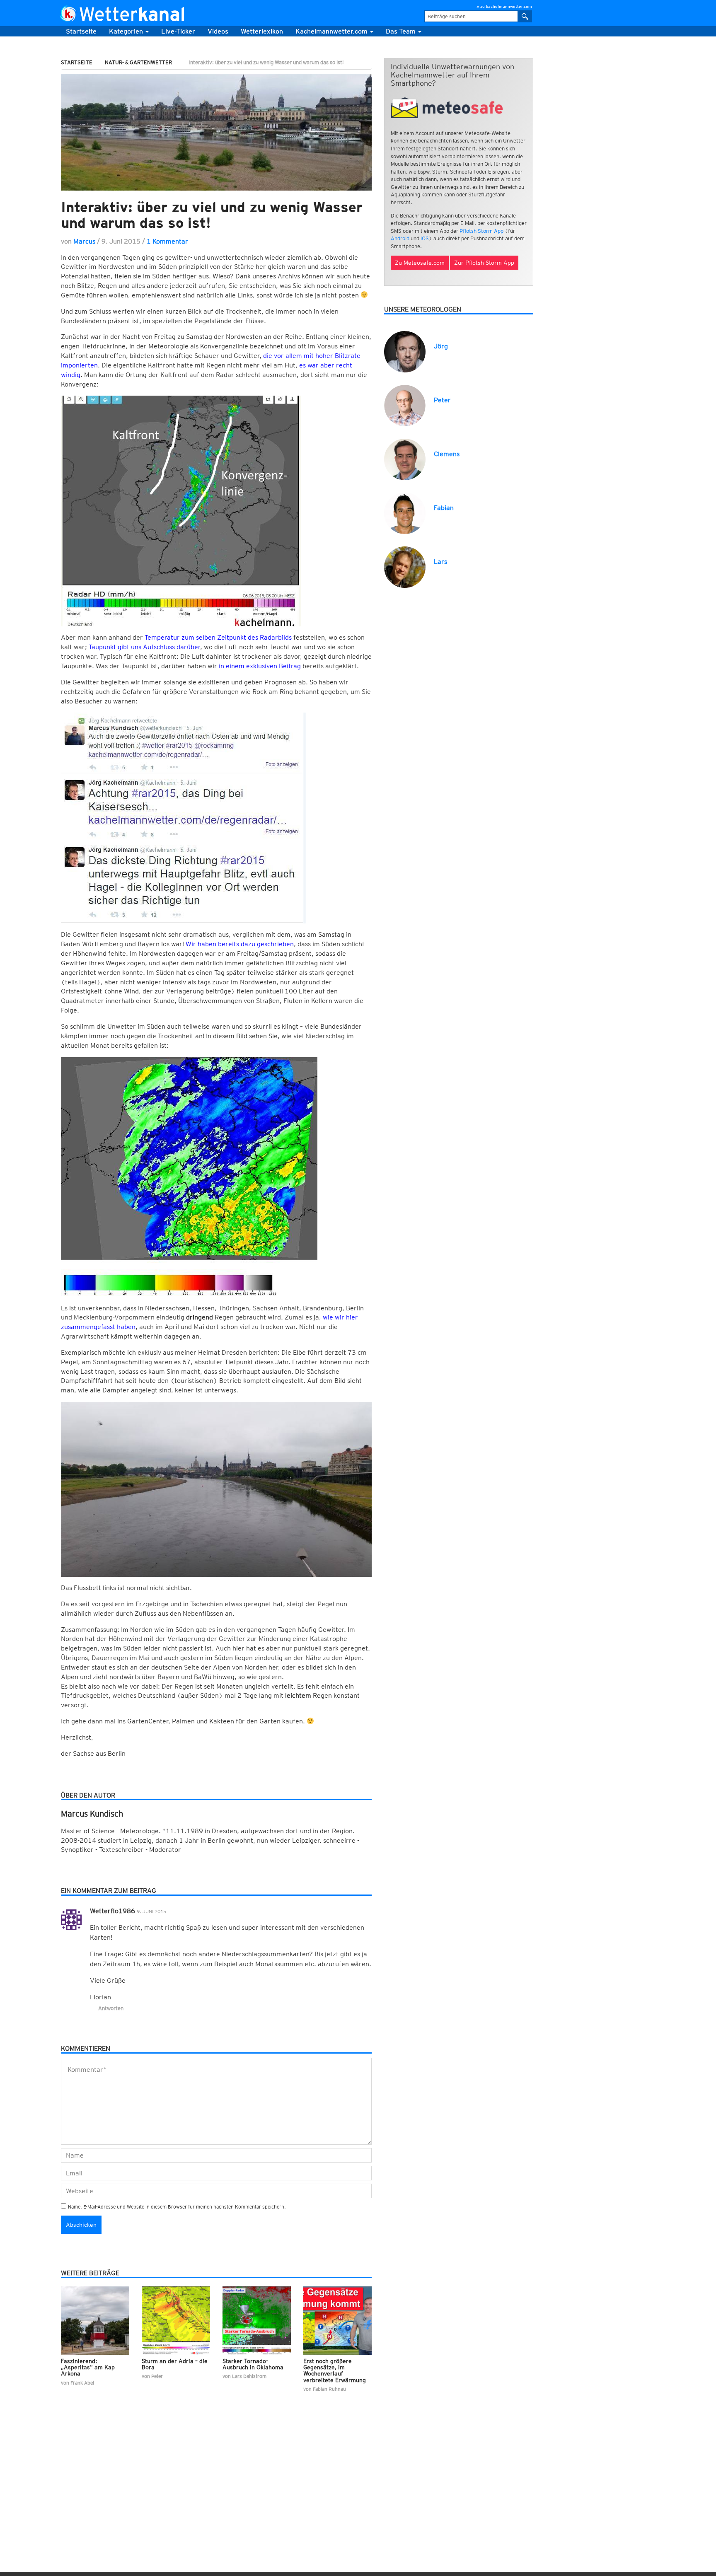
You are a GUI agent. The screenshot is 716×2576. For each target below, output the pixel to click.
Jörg (441, 346)
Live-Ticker (178, 31)
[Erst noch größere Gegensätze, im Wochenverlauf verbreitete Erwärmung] (337, 2321)
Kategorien (127, 31)
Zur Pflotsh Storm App (484, 263)
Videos (218, 31)
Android (400, 238)
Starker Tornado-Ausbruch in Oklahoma (253, 2364)
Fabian (444, 508)
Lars (440, 562)
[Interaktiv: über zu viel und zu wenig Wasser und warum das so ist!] (216, 132)
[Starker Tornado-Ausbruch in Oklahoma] (257, 2321)
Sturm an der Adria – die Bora (175, 2364)
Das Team (402, 31)
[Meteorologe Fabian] (405, 513)
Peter (442, 400)
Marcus (84, 241)
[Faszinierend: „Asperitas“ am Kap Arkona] (95, 2321)
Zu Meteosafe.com (420, 263)
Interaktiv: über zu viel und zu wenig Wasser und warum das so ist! (212, 215)
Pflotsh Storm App (481, 231)
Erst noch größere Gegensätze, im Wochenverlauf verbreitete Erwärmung (335, 2371)
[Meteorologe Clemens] (405, 459)
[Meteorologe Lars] (405, 567)
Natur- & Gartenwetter (138, 62)
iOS (425, 238)
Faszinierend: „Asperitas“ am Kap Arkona (88, 2367)
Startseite (81, 31)
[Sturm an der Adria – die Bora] (176, 2321)
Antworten (111, 2008)
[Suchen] (525, 16)
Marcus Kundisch (92, 1814)
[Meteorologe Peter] (405, 405)
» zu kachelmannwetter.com (504, 6)
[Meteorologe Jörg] (405, 351)
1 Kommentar (167, 241)
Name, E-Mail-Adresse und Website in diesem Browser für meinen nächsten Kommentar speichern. (177, 2207)
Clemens (447, 454)
